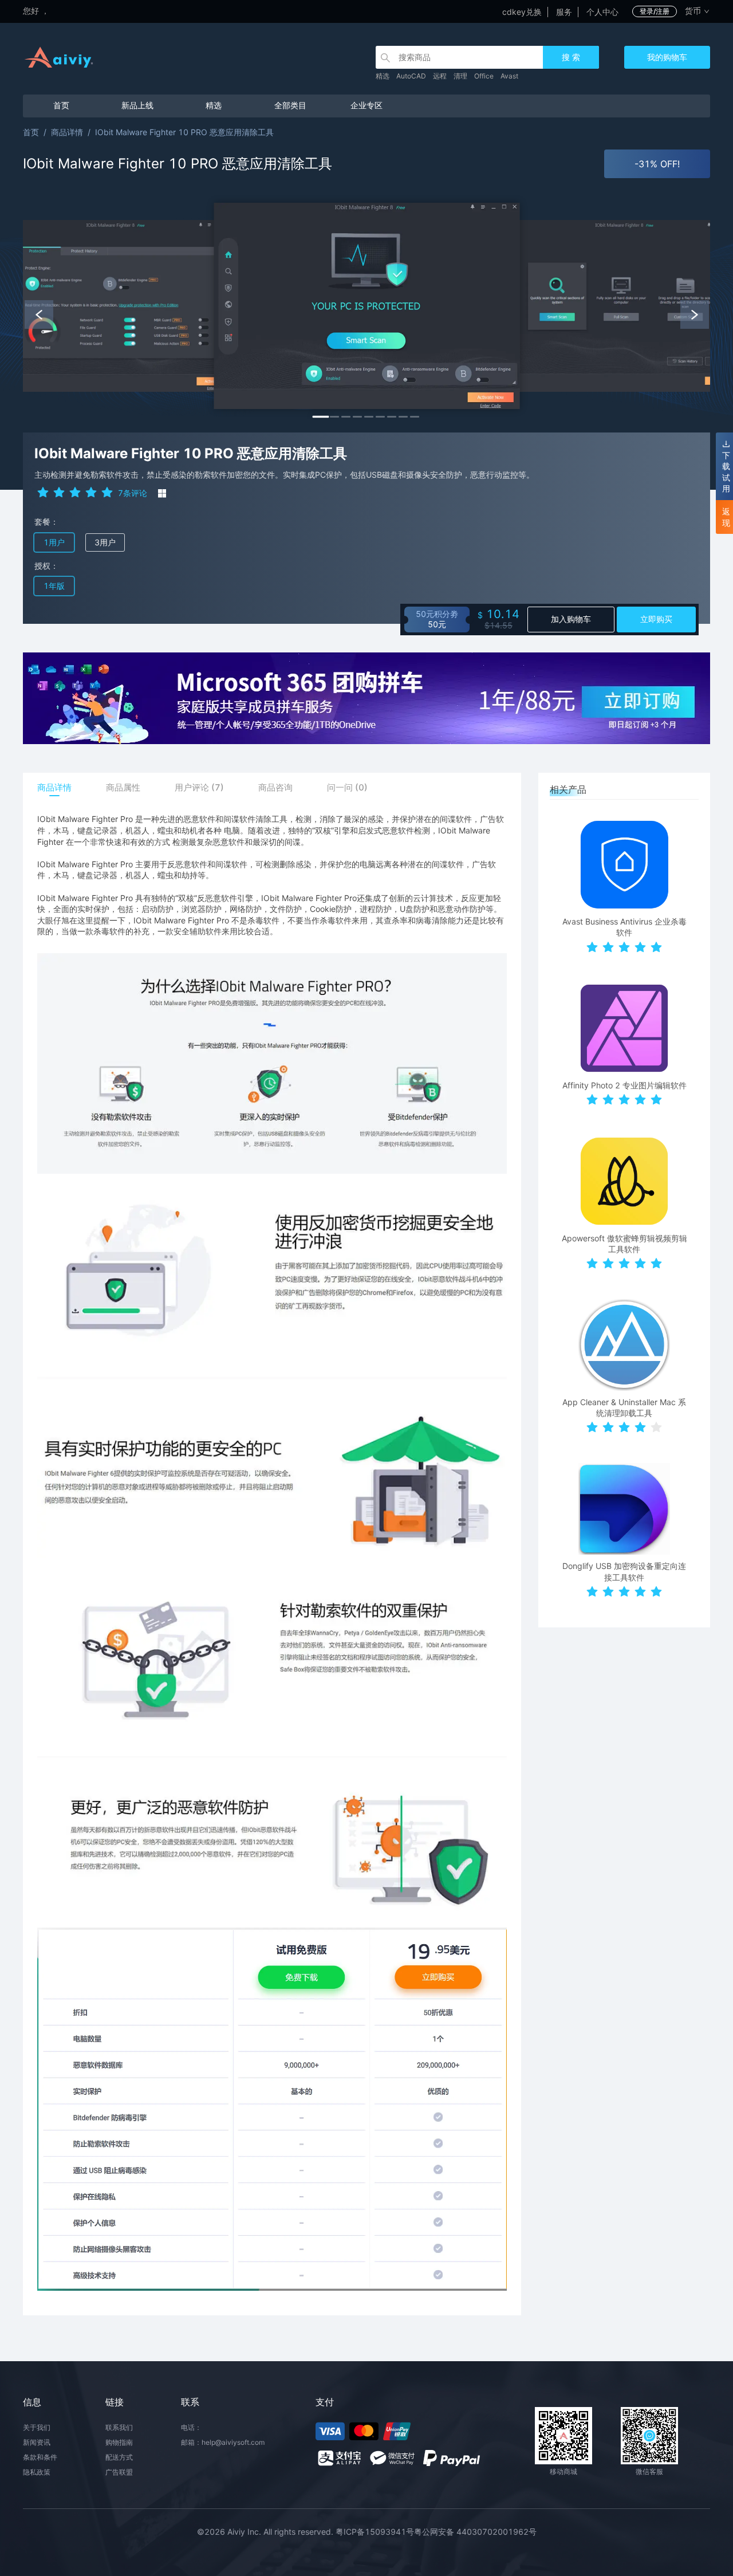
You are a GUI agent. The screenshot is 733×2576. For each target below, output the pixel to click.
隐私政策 (37, 2472)
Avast (509, 76)
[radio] (43, 492)
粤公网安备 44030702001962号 (475, 2532)
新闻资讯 (37, 2442)
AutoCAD (411, 76)
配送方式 (119, 2457)
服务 (564, 12)
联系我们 (119, 2427)
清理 (460, 76)
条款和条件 (40, 2457)
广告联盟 (119, 2472)
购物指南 (119, 2442)
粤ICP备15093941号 (375, 2532)
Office (484, 76)
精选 (383, 76)
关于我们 (37, 2427)
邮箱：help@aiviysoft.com (223, 2442)
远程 (440, 76)
